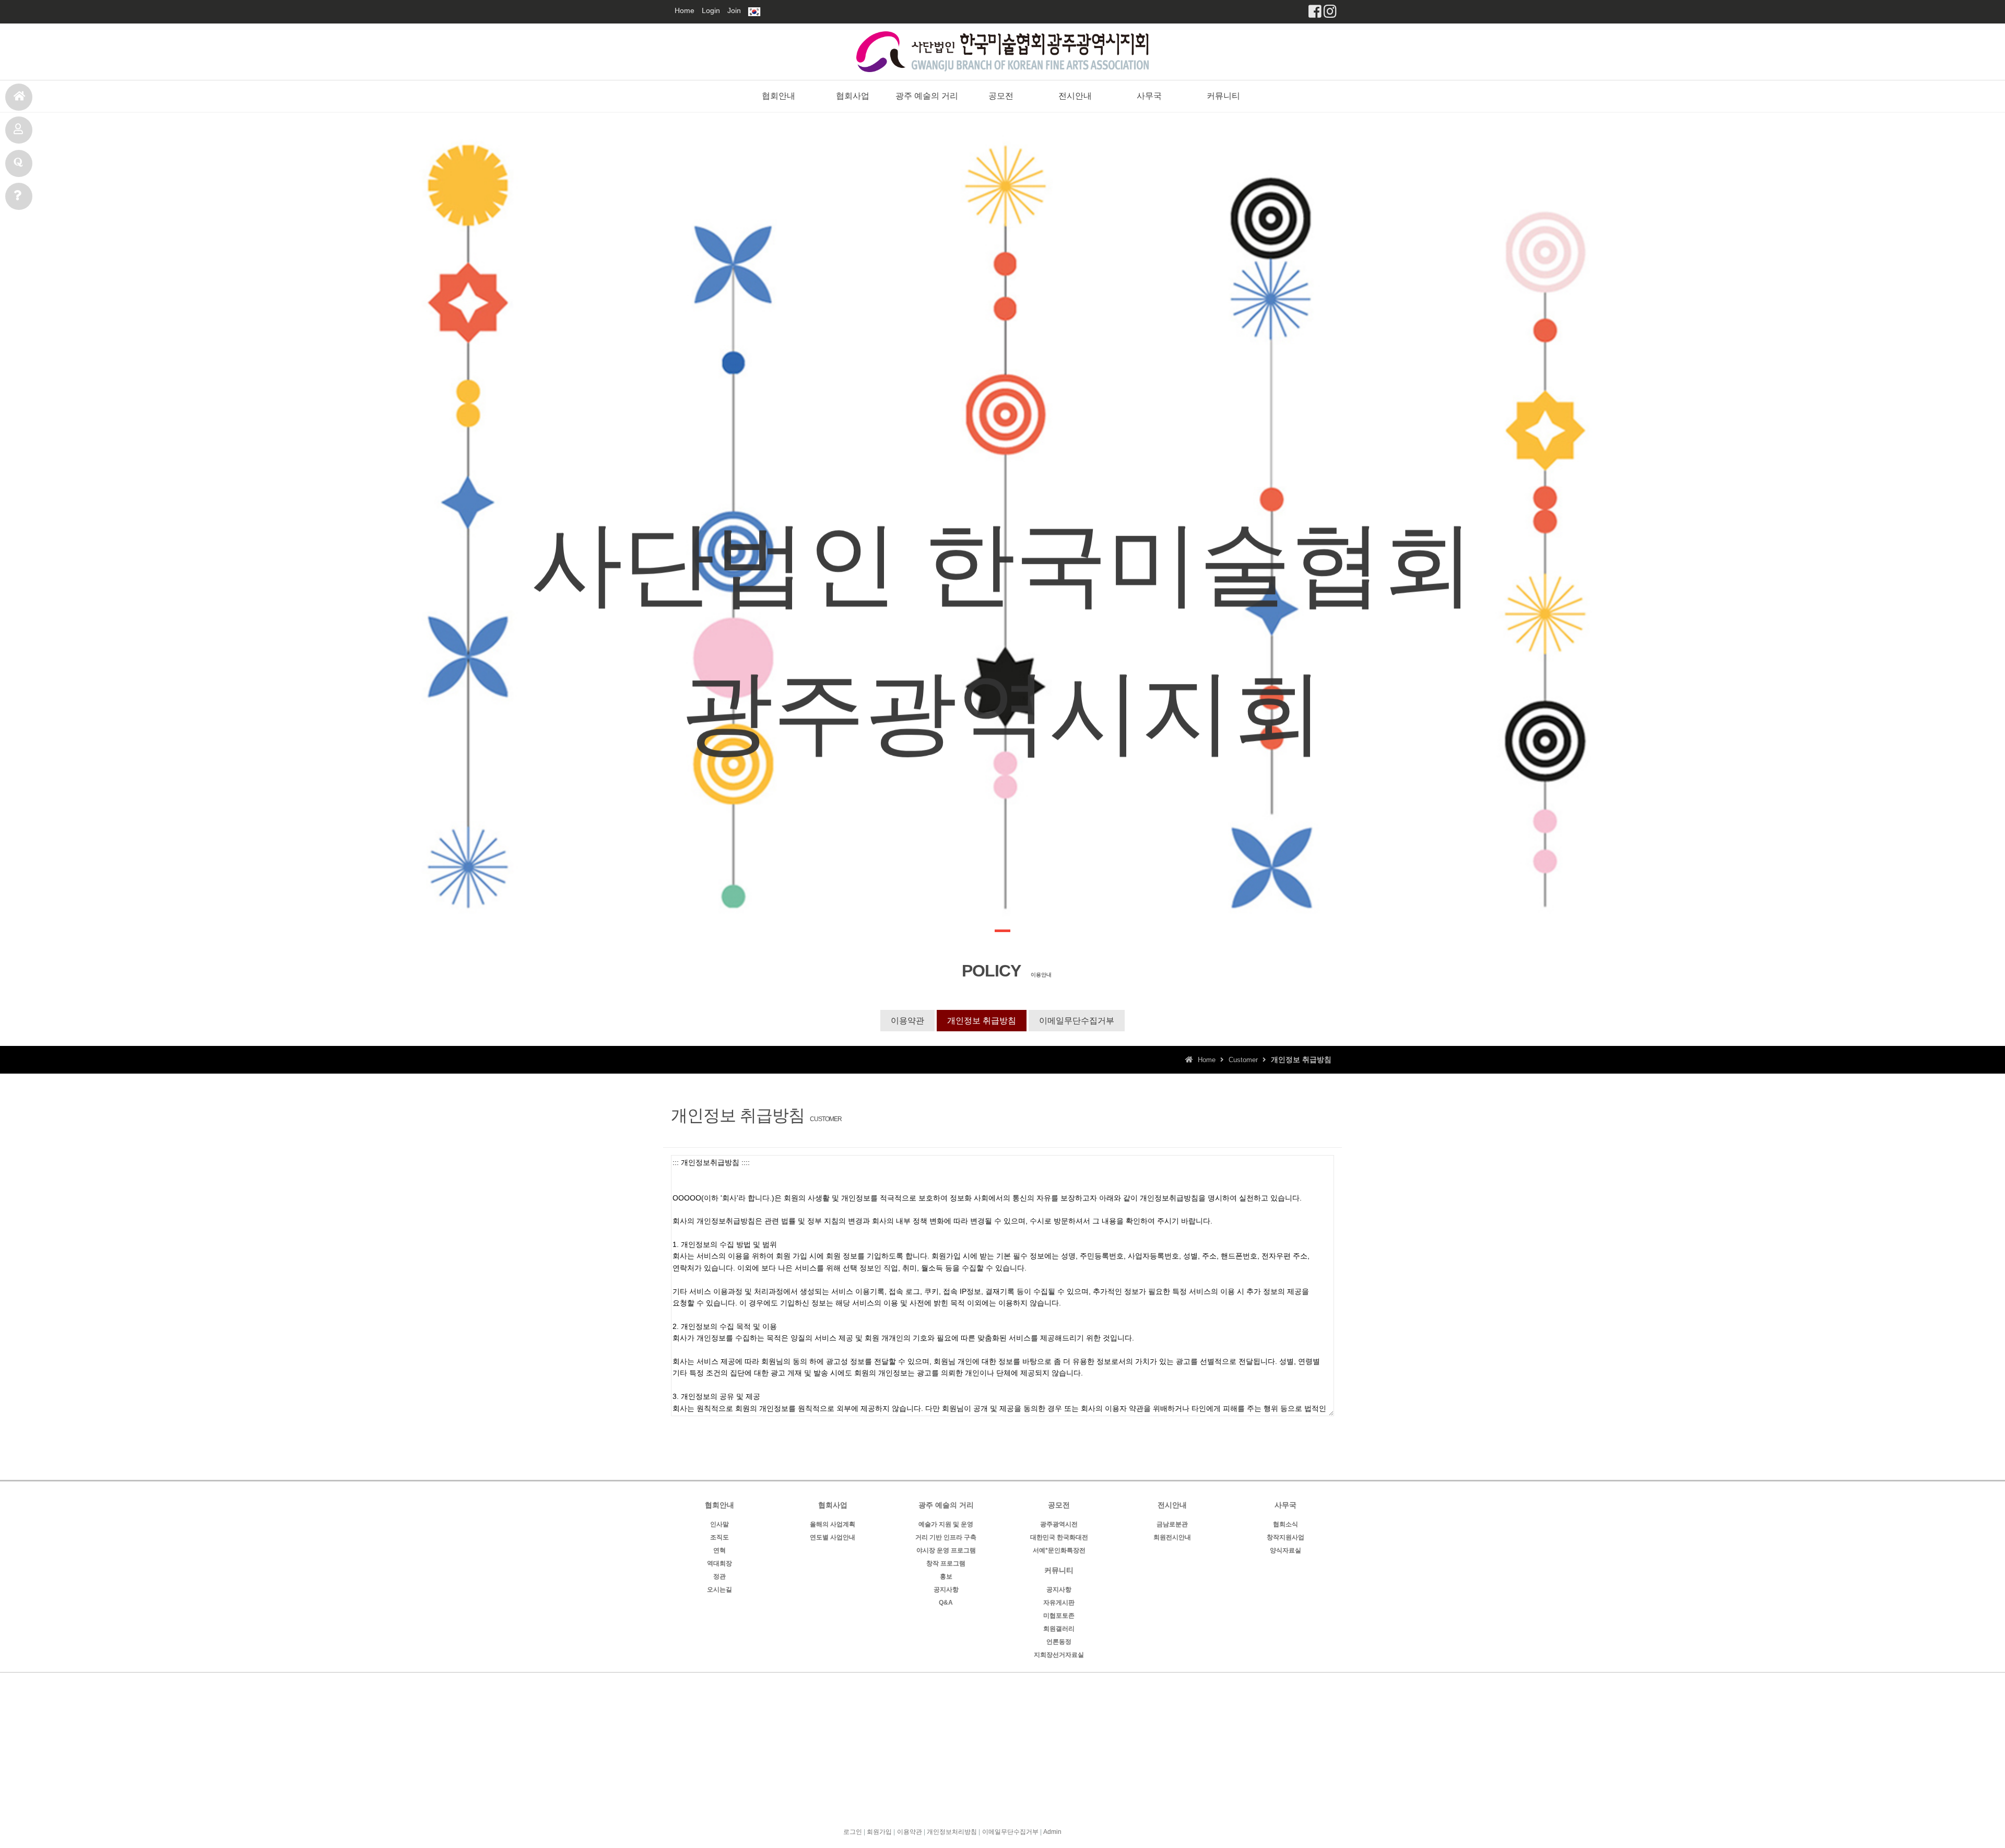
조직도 (720, 1537)
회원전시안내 (1172, 1537)
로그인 (853, 1832)
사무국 (19, 196)
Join (734, 10)
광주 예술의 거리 (927, 96)
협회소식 (1285, 1524)
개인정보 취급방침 (982, 1021)
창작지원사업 (1285, 1537)
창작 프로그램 (946, 1563)
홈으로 (19, 97)
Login (711, 10)
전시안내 (19, 163)
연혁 (720, 1550)
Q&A (946, 1603)
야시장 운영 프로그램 (946, 1550)
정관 (720, 1576)
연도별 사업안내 (833, 1537)
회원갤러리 (1059, 1629)
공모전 (19, 130)
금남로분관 (1172, 1524)
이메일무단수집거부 (1077, 1021)
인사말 (720, 1524)
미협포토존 (1059, 1616)
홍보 (946, 1576)
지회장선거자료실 (1059, 1655)
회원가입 (879, 1832)
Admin (1052, 1832)
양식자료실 (1285, 1550)
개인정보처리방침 (952, 1832)
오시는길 (720, 1590)
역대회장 (720, 1563)
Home (685, 10)
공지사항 (946, 1590)
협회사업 (853, 96)
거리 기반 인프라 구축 (946, 1537)
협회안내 (779, 96)
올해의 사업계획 (833, 1524)
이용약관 (907, 1021)
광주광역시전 (1059, 1524)
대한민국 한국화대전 (1059, 1537)
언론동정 (1059, 1642)
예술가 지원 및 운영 (946, 1524)
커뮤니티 (1223, 96)
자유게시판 (1059, 1603)
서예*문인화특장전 (1059, 1550)
